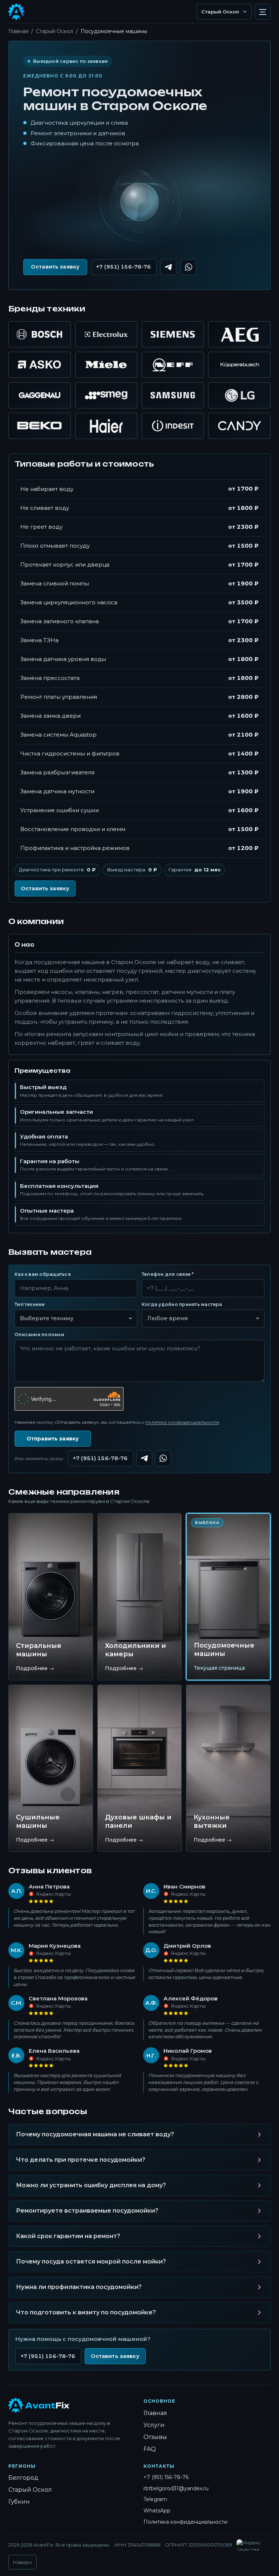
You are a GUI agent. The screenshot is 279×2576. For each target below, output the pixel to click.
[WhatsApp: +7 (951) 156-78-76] (189, 267)
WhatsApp (157, 2511)
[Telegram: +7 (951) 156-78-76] (168, 267)
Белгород (23, 2478)
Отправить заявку (53, 1439)
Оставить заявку (55, 267)
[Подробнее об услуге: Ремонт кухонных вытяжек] (228, 1768)
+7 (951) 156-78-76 (124, 267)
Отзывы (155, 2437)
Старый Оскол (54, 31)
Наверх (23, 2562)
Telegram (155, 2499)
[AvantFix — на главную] (16, 12)
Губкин (19, 2502)
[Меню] (263, 12)
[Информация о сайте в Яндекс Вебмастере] (252, 2545)
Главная (18, 31)
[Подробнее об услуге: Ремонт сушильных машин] (51, 1768)
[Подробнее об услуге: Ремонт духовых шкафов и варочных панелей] (140, 1768)
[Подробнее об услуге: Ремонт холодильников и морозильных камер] (140, 1597)
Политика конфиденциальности (185, 2522)
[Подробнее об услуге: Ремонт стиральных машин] (51, 1597)
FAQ (150, 2449)
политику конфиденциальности (182, 1422)
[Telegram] (144, 1458)
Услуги (154, 2425)
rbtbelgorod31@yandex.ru (176, 2488)
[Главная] (39, 2405)
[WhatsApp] (163, 1458)
